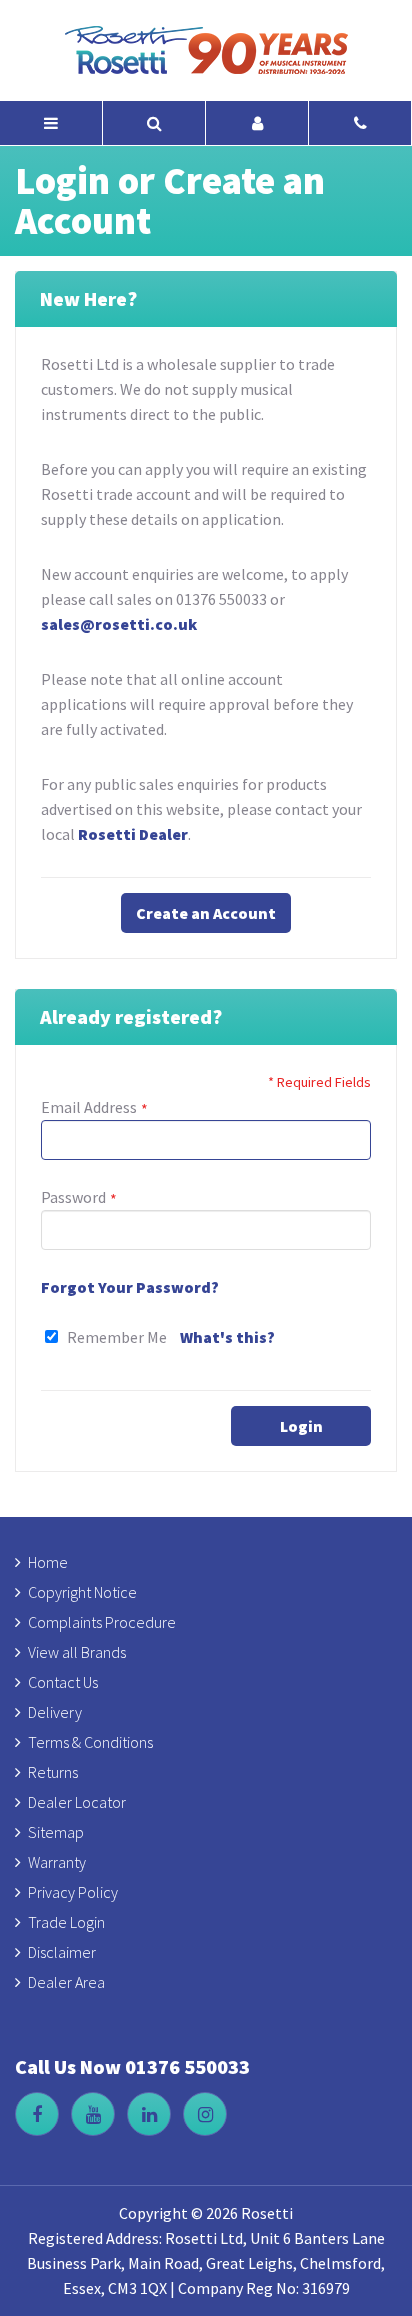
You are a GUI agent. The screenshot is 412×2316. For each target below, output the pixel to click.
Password (73, 1197)
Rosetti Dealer (133, 834)
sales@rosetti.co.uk (119, 624)
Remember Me (117, 1337)
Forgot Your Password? (130, 1287)
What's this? (227, 1337)
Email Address (89, 1107)
